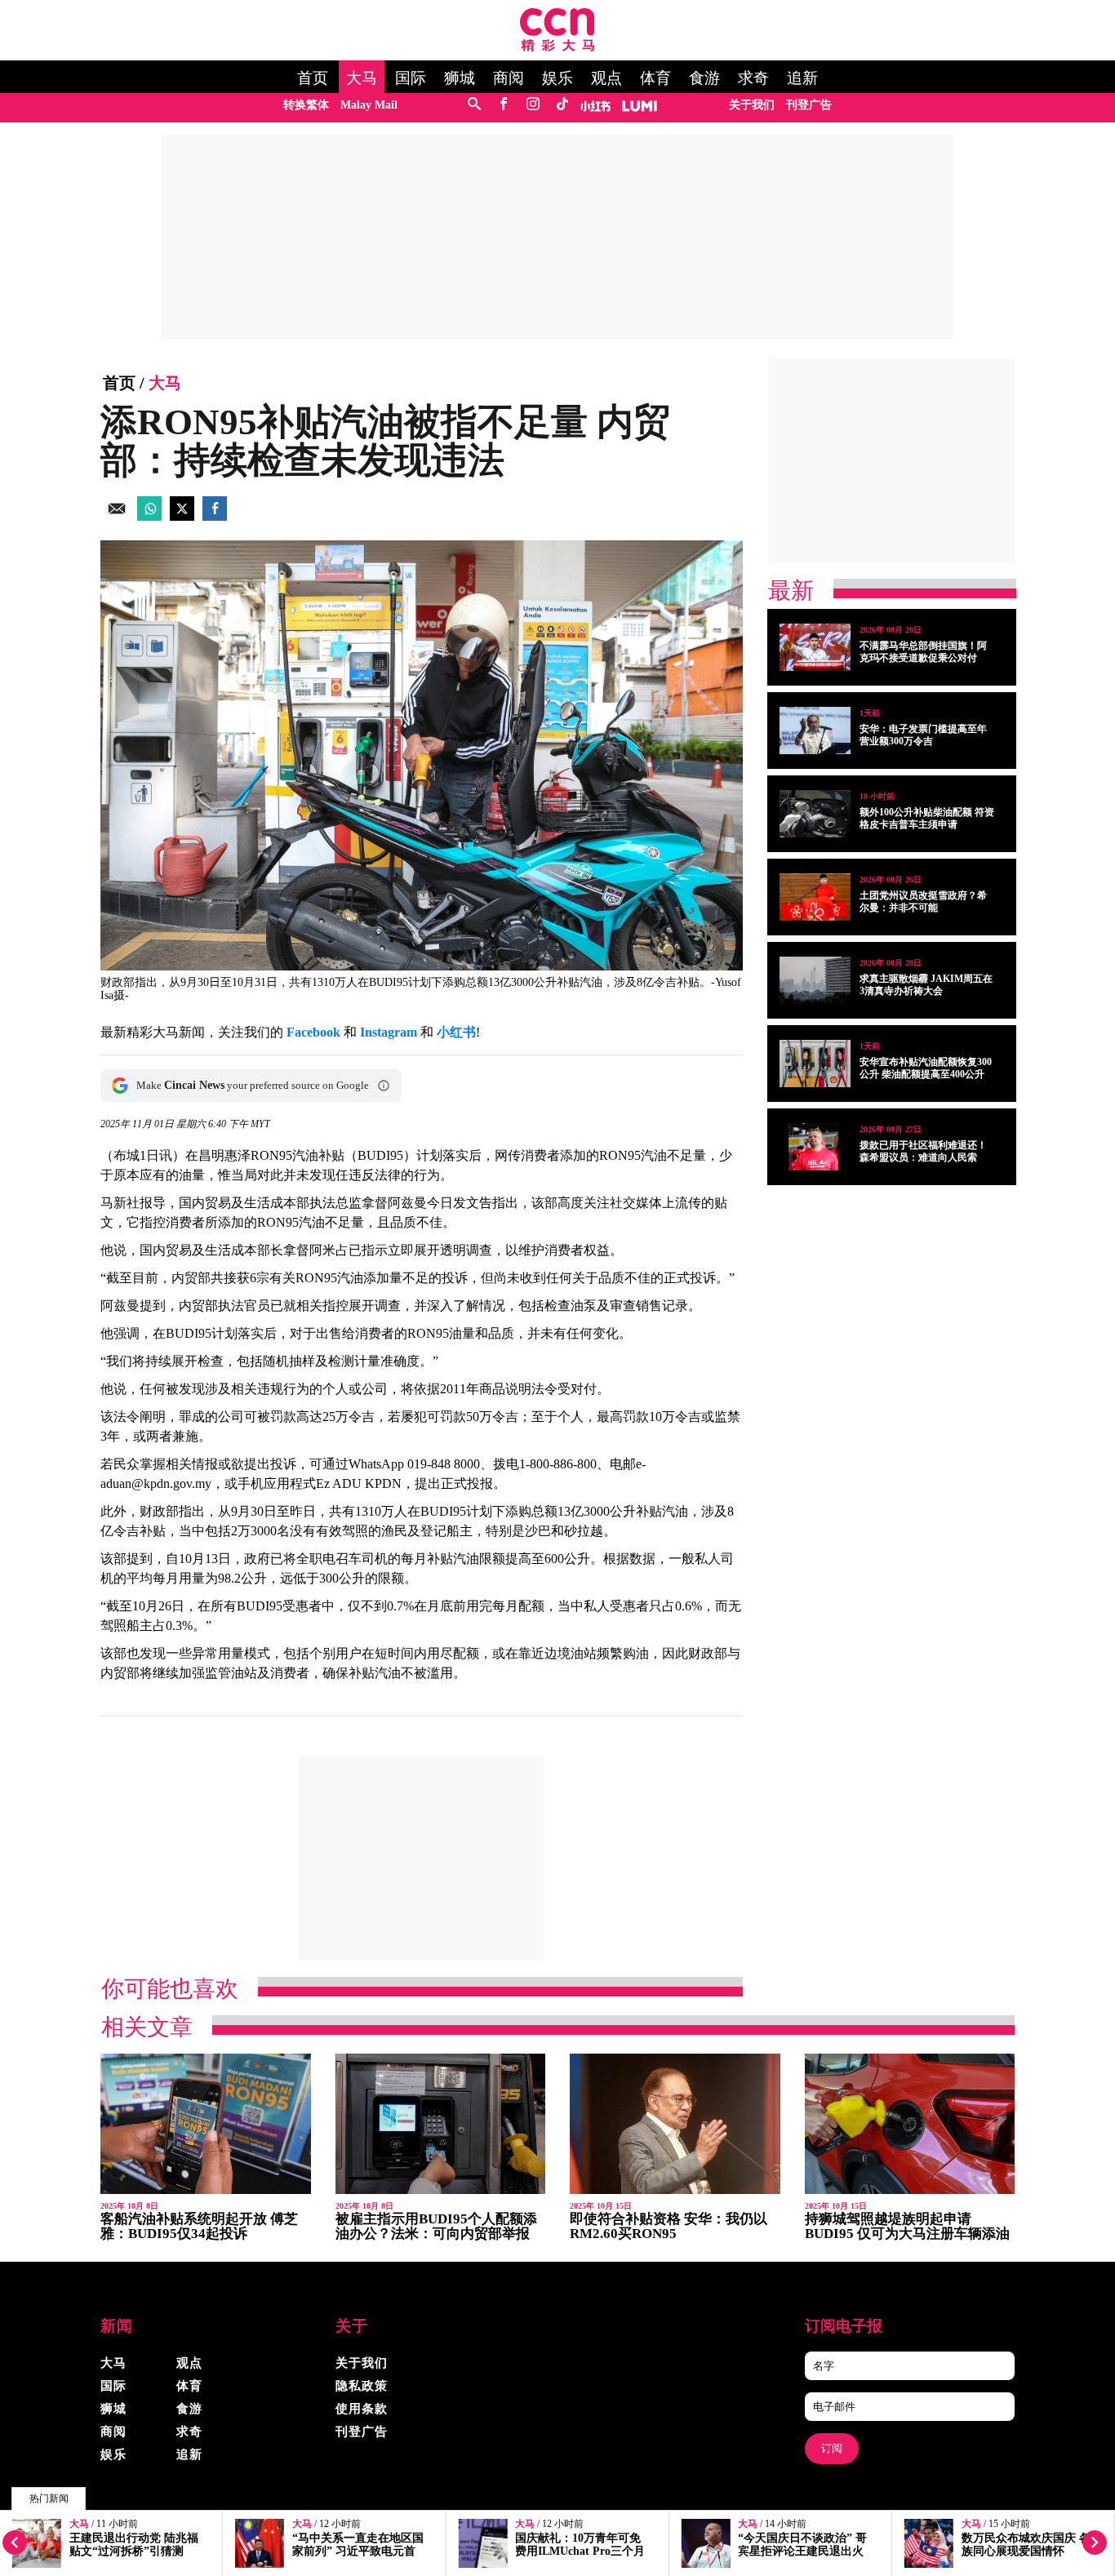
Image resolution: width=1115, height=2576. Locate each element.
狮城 (460, 78)
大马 (362, 78)
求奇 (753, 78)
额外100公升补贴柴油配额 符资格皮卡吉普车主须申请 (927, 818)
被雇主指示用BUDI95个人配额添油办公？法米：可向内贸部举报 (436, 2226)
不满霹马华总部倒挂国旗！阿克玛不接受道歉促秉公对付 (923, 652)
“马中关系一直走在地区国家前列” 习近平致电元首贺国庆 (358, 2551)
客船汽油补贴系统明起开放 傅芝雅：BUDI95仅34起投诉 (199, 2226)
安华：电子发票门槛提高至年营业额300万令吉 (923, 735)
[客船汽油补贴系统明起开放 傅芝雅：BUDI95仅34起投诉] (206, 2124)
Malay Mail (369, 105)
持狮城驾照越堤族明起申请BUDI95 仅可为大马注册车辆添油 (907, 2226)
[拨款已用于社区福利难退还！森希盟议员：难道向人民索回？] (815, 1147)
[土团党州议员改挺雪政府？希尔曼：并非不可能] (815, 897)
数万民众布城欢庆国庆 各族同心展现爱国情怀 (1026, 2545)
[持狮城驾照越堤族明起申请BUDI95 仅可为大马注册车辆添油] (910, 2124)
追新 (802, 78)
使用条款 (362, 2409)
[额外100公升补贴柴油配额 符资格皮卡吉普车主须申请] (815, 814)
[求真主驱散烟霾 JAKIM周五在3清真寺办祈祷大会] (815, 980)
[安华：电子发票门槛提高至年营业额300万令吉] (815, 731)
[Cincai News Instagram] (533, 105)
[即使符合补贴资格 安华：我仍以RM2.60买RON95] (675, 2124)
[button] (384, 1086)
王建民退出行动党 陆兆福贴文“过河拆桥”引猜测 (134, 2545)
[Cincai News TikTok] (562, 105)
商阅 (509, 78)
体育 (655, 78)
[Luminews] (640, 105)
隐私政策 (362, 2386)
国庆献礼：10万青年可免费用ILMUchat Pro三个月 (580, 2545)
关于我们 (752, 105)
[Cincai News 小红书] (595, 105)
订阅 (832, 2448)
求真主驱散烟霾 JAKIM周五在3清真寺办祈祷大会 (926, 985)
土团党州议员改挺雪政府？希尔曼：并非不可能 (923, 902)
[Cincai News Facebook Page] (503, 105)
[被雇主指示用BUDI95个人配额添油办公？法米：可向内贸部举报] (441, 2124)
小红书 (456, 1032)
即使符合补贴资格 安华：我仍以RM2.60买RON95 (669, 2226)
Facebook (313, 1032)
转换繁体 (306, 105)
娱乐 (557, 78)
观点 (606, 78)
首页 (313, 78)
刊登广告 (809, 105)
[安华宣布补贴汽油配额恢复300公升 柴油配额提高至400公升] (815, 1064)
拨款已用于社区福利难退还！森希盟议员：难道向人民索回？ (923, 1157)
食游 (704, 78)
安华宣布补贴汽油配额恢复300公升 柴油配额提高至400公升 (926, 1068)
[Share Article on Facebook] (215, 516)
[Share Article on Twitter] (182, 516)
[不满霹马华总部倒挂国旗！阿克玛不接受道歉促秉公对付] (815, 647)
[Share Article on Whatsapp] (149, 516)
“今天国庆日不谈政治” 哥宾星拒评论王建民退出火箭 (802, 2551)
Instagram (389, 1032)
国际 (411, 78)
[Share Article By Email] (117, 516)
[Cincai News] (557, 47)
